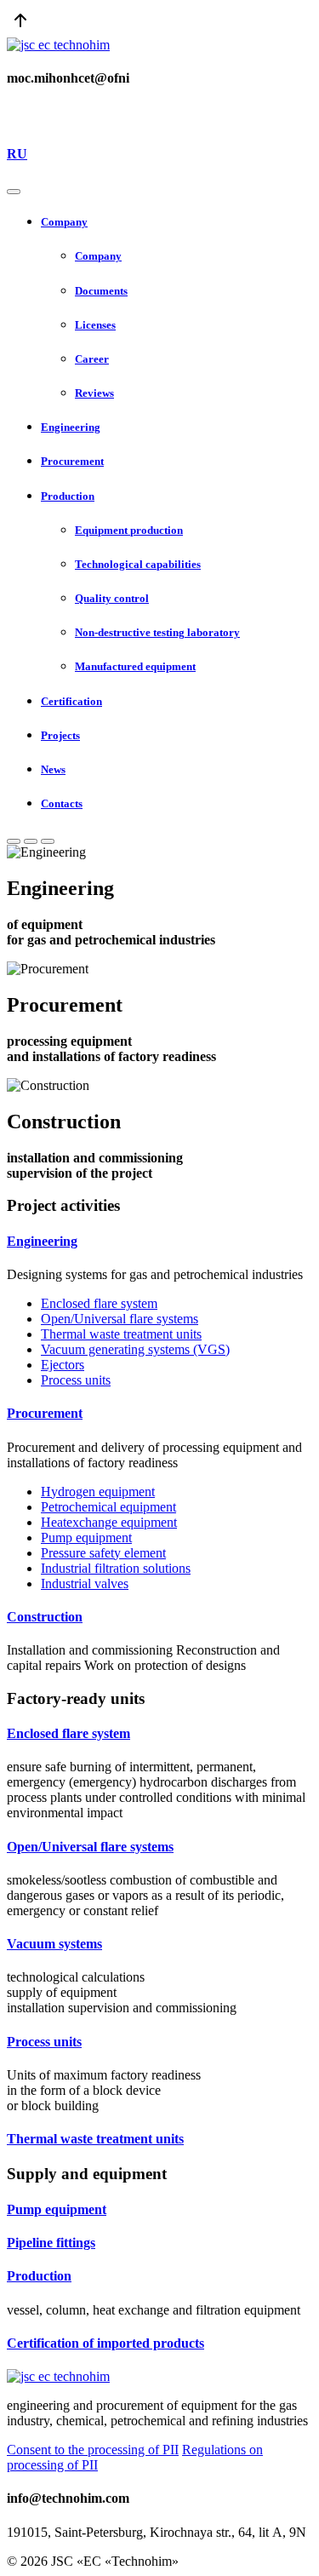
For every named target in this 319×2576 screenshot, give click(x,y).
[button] (177, 222)
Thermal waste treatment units (121, 1334)
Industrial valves (85, 1583)
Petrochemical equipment (108, 1507)
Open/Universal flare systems (120, 1319)
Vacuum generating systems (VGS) (135, 1349)
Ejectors (63, 1365)
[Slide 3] (48, 841)
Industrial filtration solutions (116, 1568)
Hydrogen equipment (98, 1492)
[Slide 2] (31, 841)
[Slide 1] (14, 841)
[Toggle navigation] (14, 192)
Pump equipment (86, 1538)
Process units (76, 1380)
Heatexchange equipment (109, 1522)
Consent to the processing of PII (93, 2450)
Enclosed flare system (99, 1303)
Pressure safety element (103, 1553)
